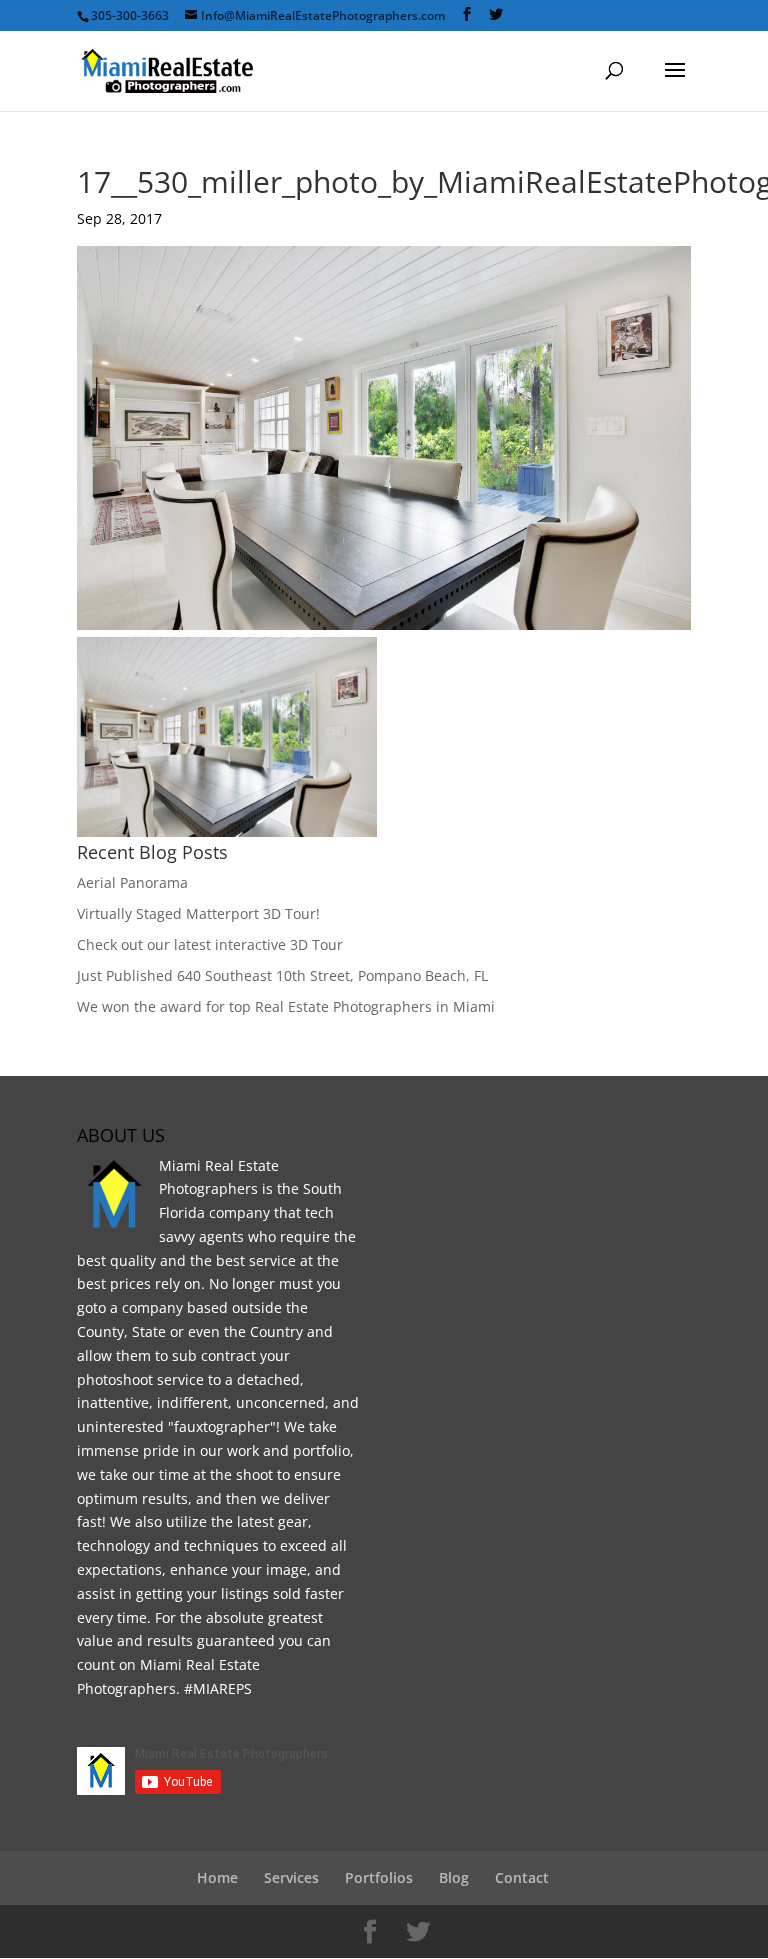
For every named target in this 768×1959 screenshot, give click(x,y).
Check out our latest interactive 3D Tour (210, 944)
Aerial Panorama (132, 882)
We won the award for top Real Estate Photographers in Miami (286, 1006)
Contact (522, 1877)
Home (217, 1877)
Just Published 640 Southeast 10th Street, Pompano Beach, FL (282, 975)
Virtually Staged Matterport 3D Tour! (198, 913)
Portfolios (379, 1877)
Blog (454, 1877)
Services (291, 1877)
